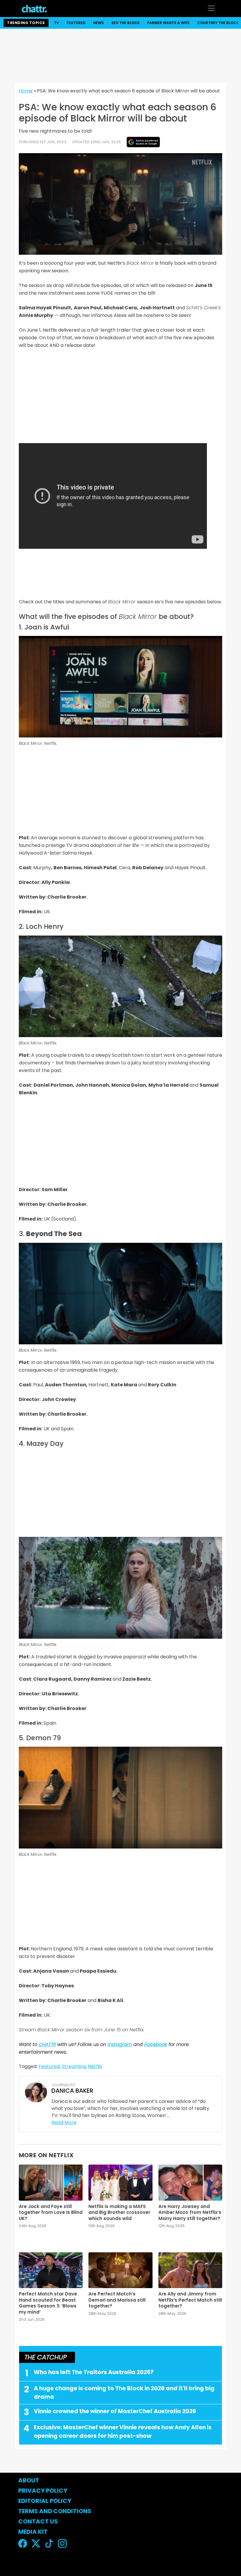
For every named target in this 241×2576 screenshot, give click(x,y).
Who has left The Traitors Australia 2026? (94, 2372)
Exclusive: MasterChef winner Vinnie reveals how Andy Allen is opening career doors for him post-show (123, 2432)
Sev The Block (125, 23)
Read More (64, 2122)
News (98, 23)
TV (57, 23)
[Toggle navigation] (211, 8)
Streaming (74, 2066)
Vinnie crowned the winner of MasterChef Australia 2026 (115, 2411)
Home (26, 91)
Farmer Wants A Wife (168, 23)
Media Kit (33, 2532)
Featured (76, 23)
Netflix (95, 2066)
